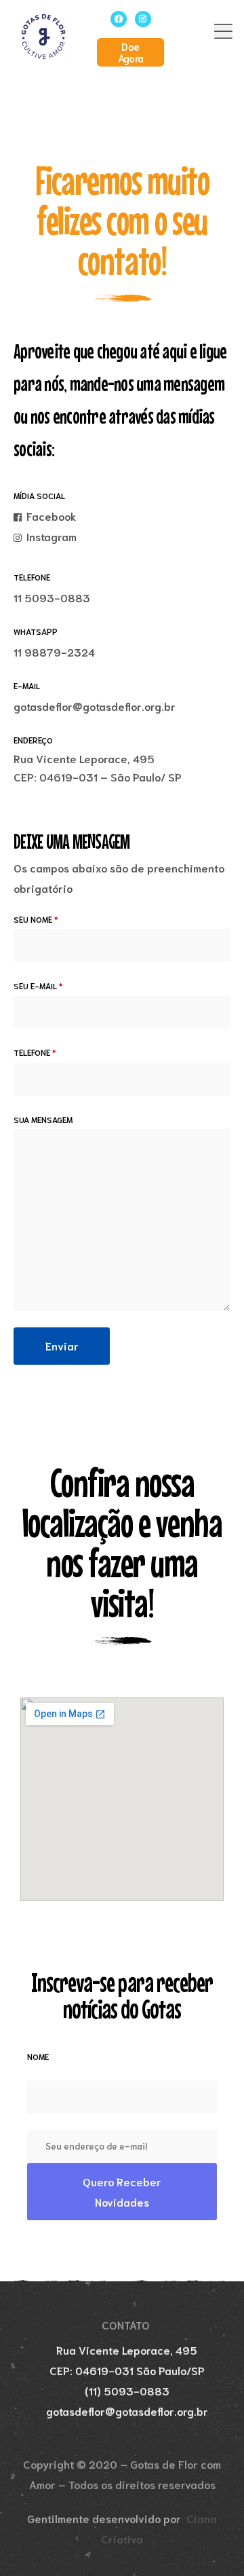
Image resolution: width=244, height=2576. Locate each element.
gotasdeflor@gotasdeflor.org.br (95, 706)
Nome (38, 2056)
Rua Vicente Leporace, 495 (84, 758)
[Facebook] (119, 19)
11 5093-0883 (52, 597)
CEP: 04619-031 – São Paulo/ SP (98, 776)
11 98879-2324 (54, 651)
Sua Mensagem (43, 1119)
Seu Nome (36, 919)
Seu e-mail (38, 986)
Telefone (35, 1052)
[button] (130, 52)
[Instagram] (143, 19)
